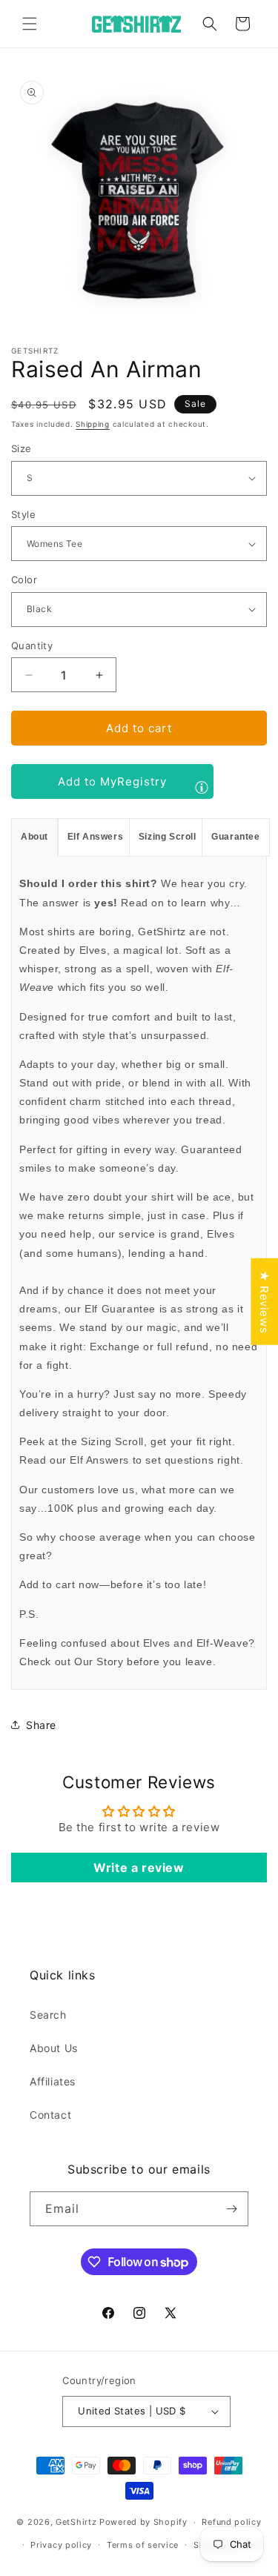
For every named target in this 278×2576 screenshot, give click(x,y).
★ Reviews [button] (264, 1302)
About (34, 837)
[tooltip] (202, 787)
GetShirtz (76, 2522)
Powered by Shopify (143, 2522)
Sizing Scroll (168, 837)
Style (23, 514)
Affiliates (53, 2081)
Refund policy (231, 2522)
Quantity (32, 645)
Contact (50, 2115)
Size (21, 448)
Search (48, 2015)
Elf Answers (96, 837)
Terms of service (143, 2545)
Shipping (93, 424)
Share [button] (41, 1725)
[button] (30, 24)
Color (24, 580)
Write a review (139, 1868)
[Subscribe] (231, 2209)
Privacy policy (61, 2545)
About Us (54, 2048)
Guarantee (235, 837)
